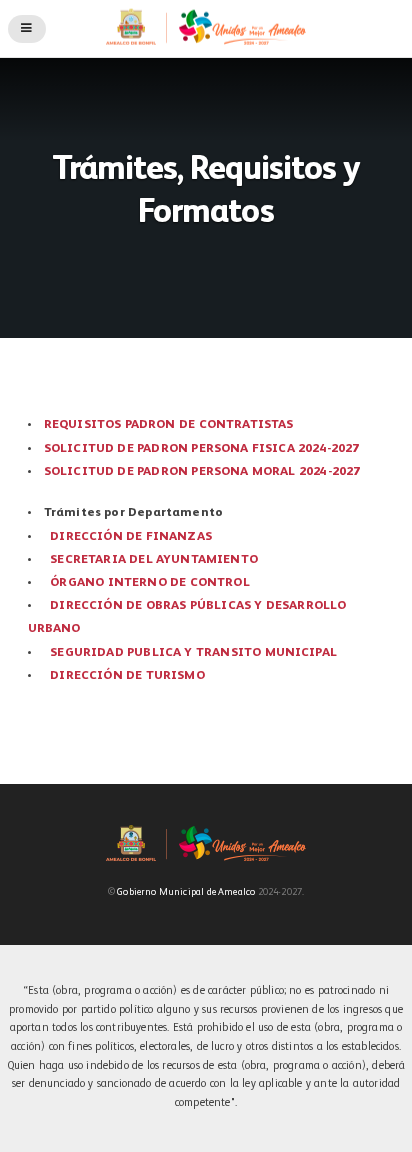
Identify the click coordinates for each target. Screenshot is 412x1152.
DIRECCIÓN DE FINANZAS (131, 537)
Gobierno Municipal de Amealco (186, 892)
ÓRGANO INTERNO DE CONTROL (149, 583)
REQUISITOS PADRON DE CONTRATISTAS (169, 425)
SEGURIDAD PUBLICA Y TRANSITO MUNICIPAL (193, 653)
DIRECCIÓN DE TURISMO (127, 676)
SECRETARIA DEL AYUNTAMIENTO (154, 560)
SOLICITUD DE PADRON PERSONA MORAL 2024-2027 (202, 472)
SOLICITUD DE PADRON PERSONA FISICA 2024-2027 (202, 449)
